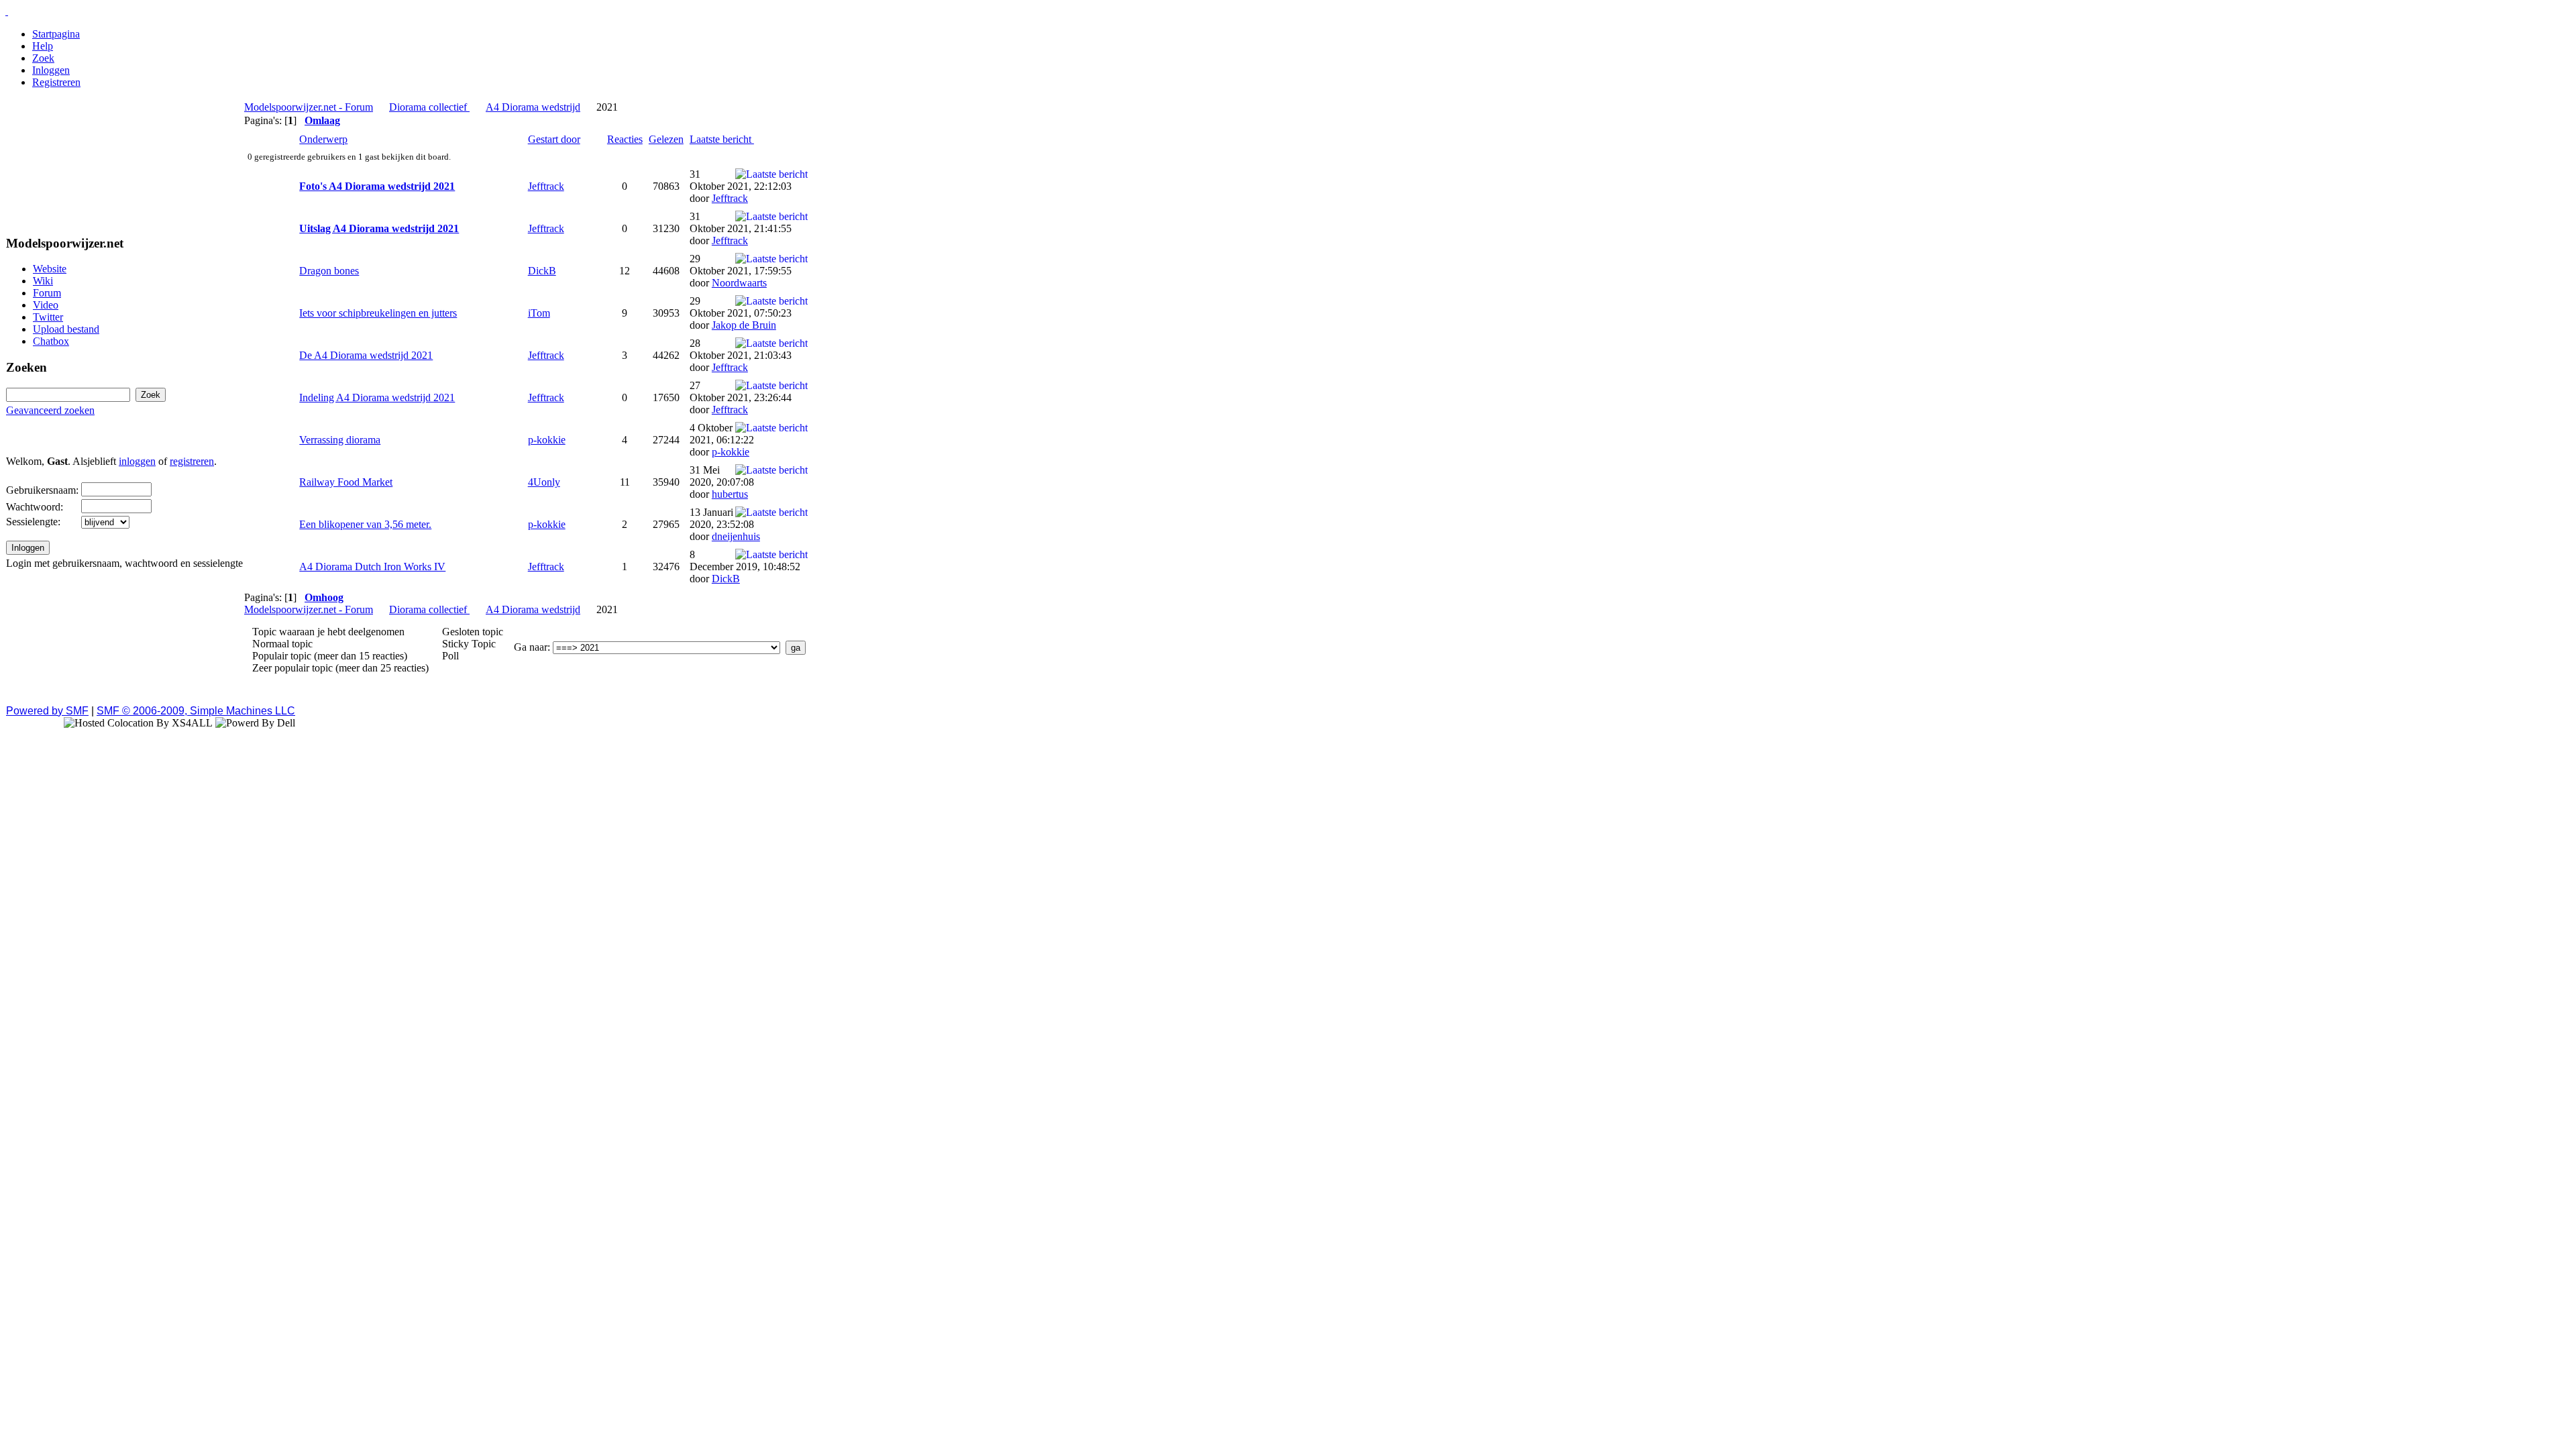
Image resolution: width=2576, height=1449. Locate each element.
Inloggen (51, 70)
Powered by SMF (47, 711)
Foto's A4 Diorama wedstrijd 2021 (377, 186)
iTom (539, 313)
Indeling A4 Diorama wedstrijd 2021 (377, 397)
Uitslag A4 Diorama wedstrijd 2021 (379, 228)
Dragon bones (329, 271)
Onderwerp (323, 139)
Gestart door (554, 139)
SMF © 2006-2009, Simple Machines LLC (196, 711)
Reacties (625, 139)
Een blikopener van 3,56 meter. (365, 524)
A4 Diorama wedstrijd (533, 107)
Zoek (43, 58)
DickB (542, 271)
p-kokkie (547, 440)
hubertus (730, 494)
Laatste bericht (722, 139)
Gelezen (666, 139)
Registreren (56, 82)
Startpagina (56, 34)
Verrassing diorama (340, 440)
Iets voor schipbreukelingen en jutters (378, 313)
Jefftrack (546, 186)
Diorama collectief (429, 107)
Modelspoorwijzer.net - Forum (309, 107)
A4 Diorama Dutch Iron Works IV (372, 567)
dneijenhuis (736, 536)
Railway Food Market (346, 482)
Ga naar (531, 647)
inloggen (137, 461)
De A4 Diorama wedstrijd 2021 (366, 355)
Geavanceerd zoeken (50, 410)
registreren (192, 461)
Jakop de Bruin (744, 325)
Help (43, 46)
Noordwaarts (739, 283)
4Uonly (544, 482)
